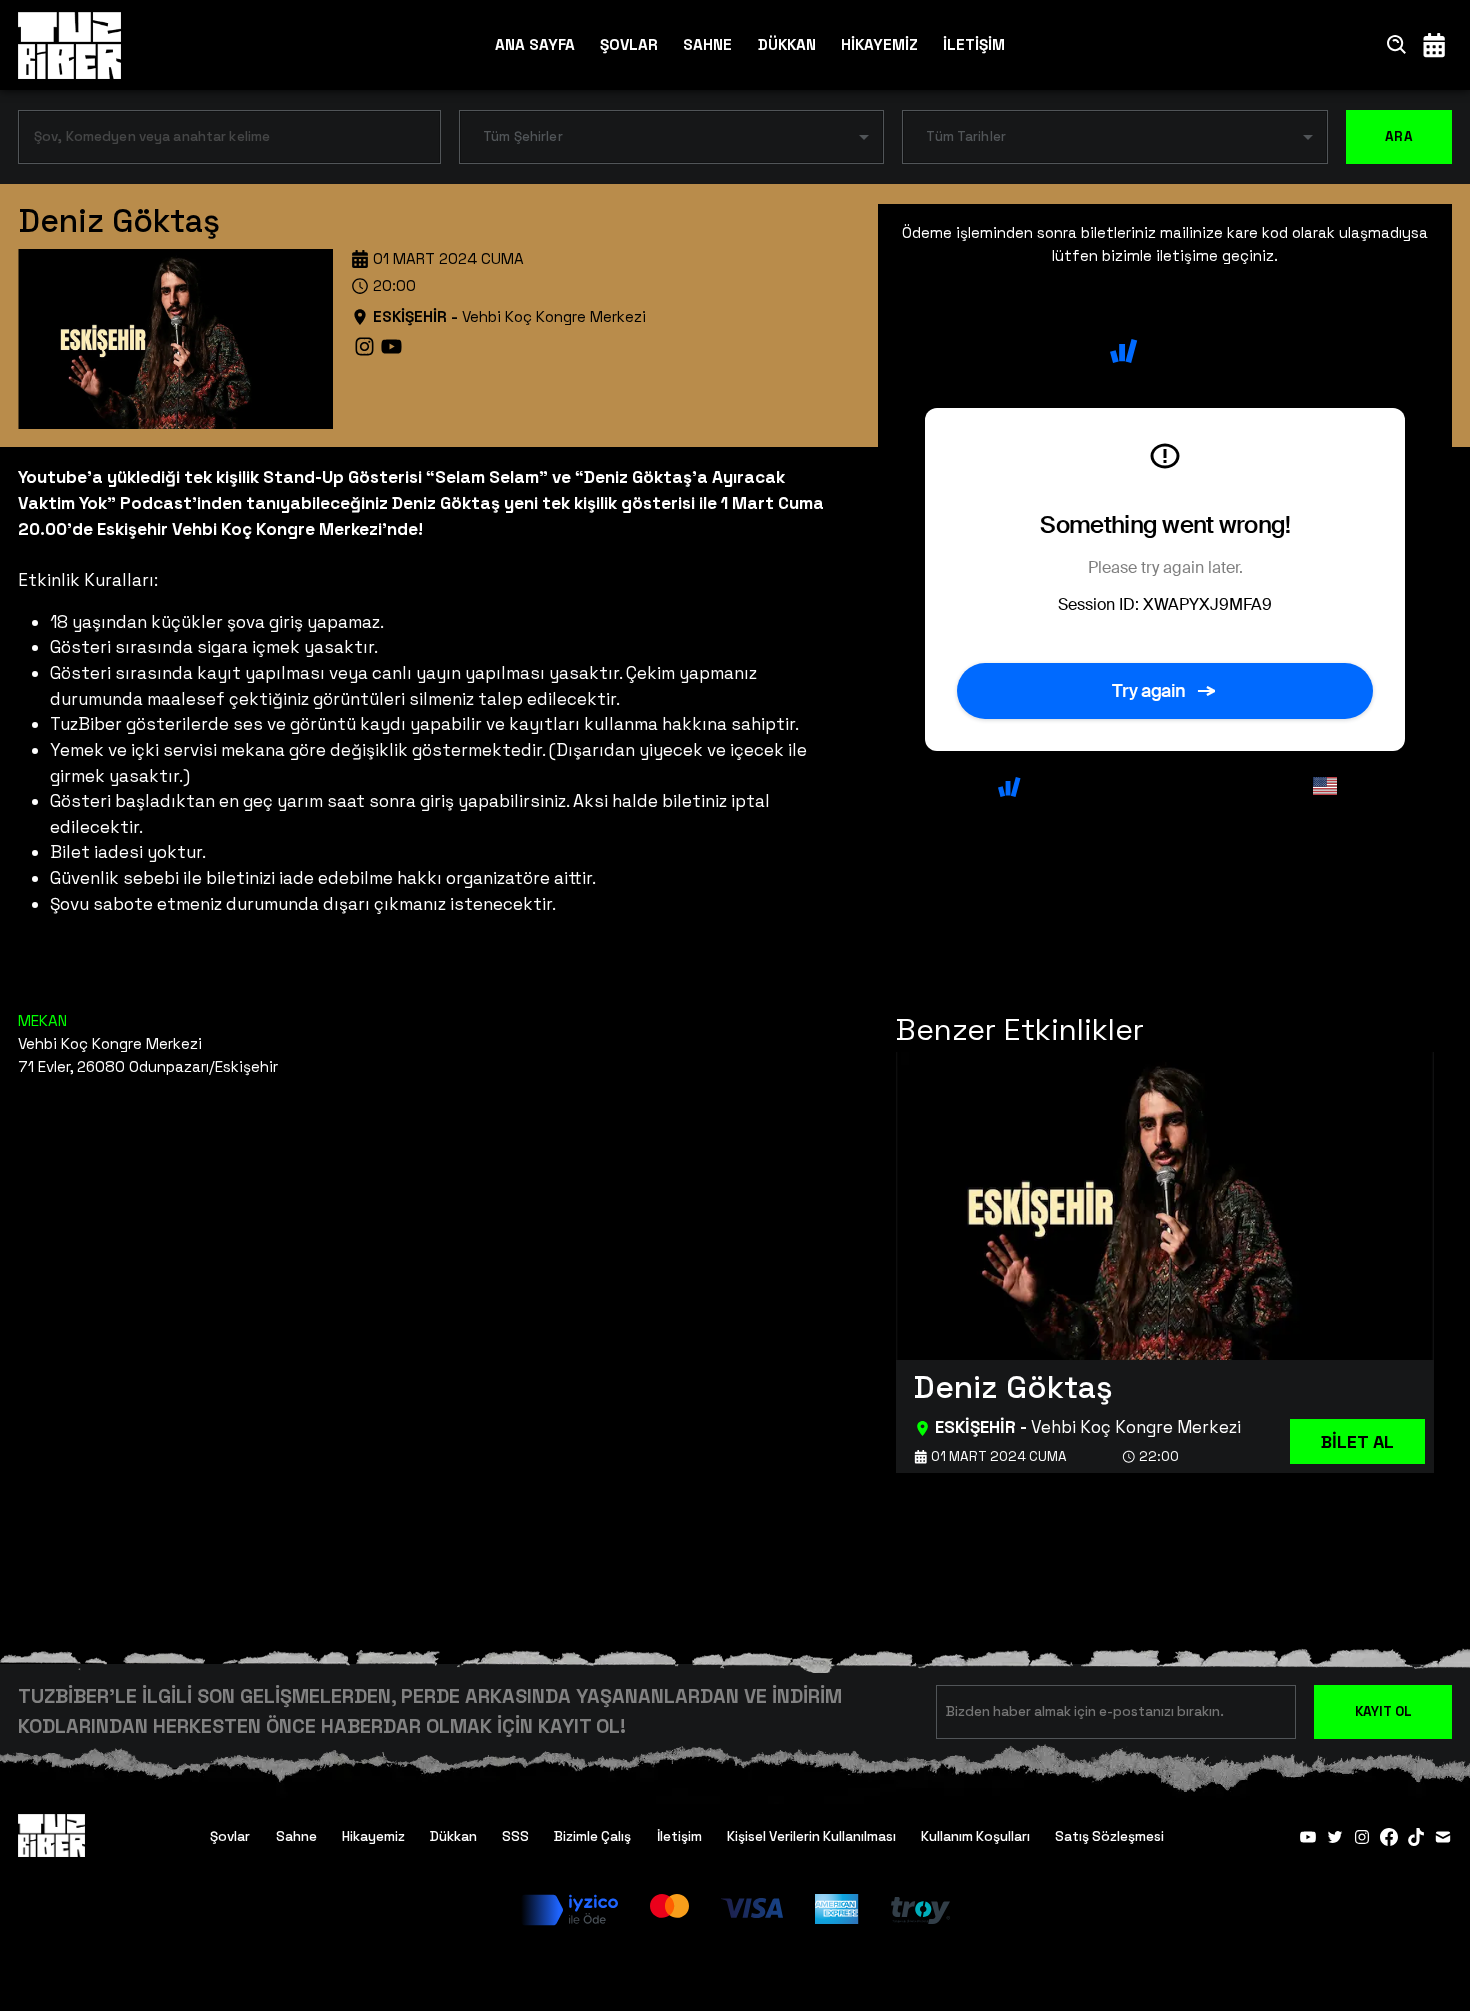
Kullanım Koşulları (975, 1836)
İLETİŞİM (974, 44)
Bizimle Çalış (592, 1836)
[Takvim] (1434, 44)
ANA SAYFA (535, 44)
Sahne (296, 1836)
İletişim (679, 1836)
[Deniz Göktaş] (1165, 1262)
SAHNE (707, 44)
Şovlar (230, 1836)
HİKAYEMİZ (879, 44)
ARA (1399, 136)
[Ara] (1397, 44)
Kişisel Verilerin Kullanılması (811, 1836)
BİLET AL (1357, 1441)
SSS (515, 1836)
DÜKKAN (787, 44)
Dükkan (453, 1836)
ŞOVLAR (629, 44)
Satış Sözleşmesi (1109, 1836)
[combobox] (214, 141)
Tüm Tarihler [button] (966, 136)
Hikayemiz (373, 1836)
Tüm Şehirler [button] (523, 136)
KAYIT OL (1383, 1711)
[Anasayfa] (69, 45)
